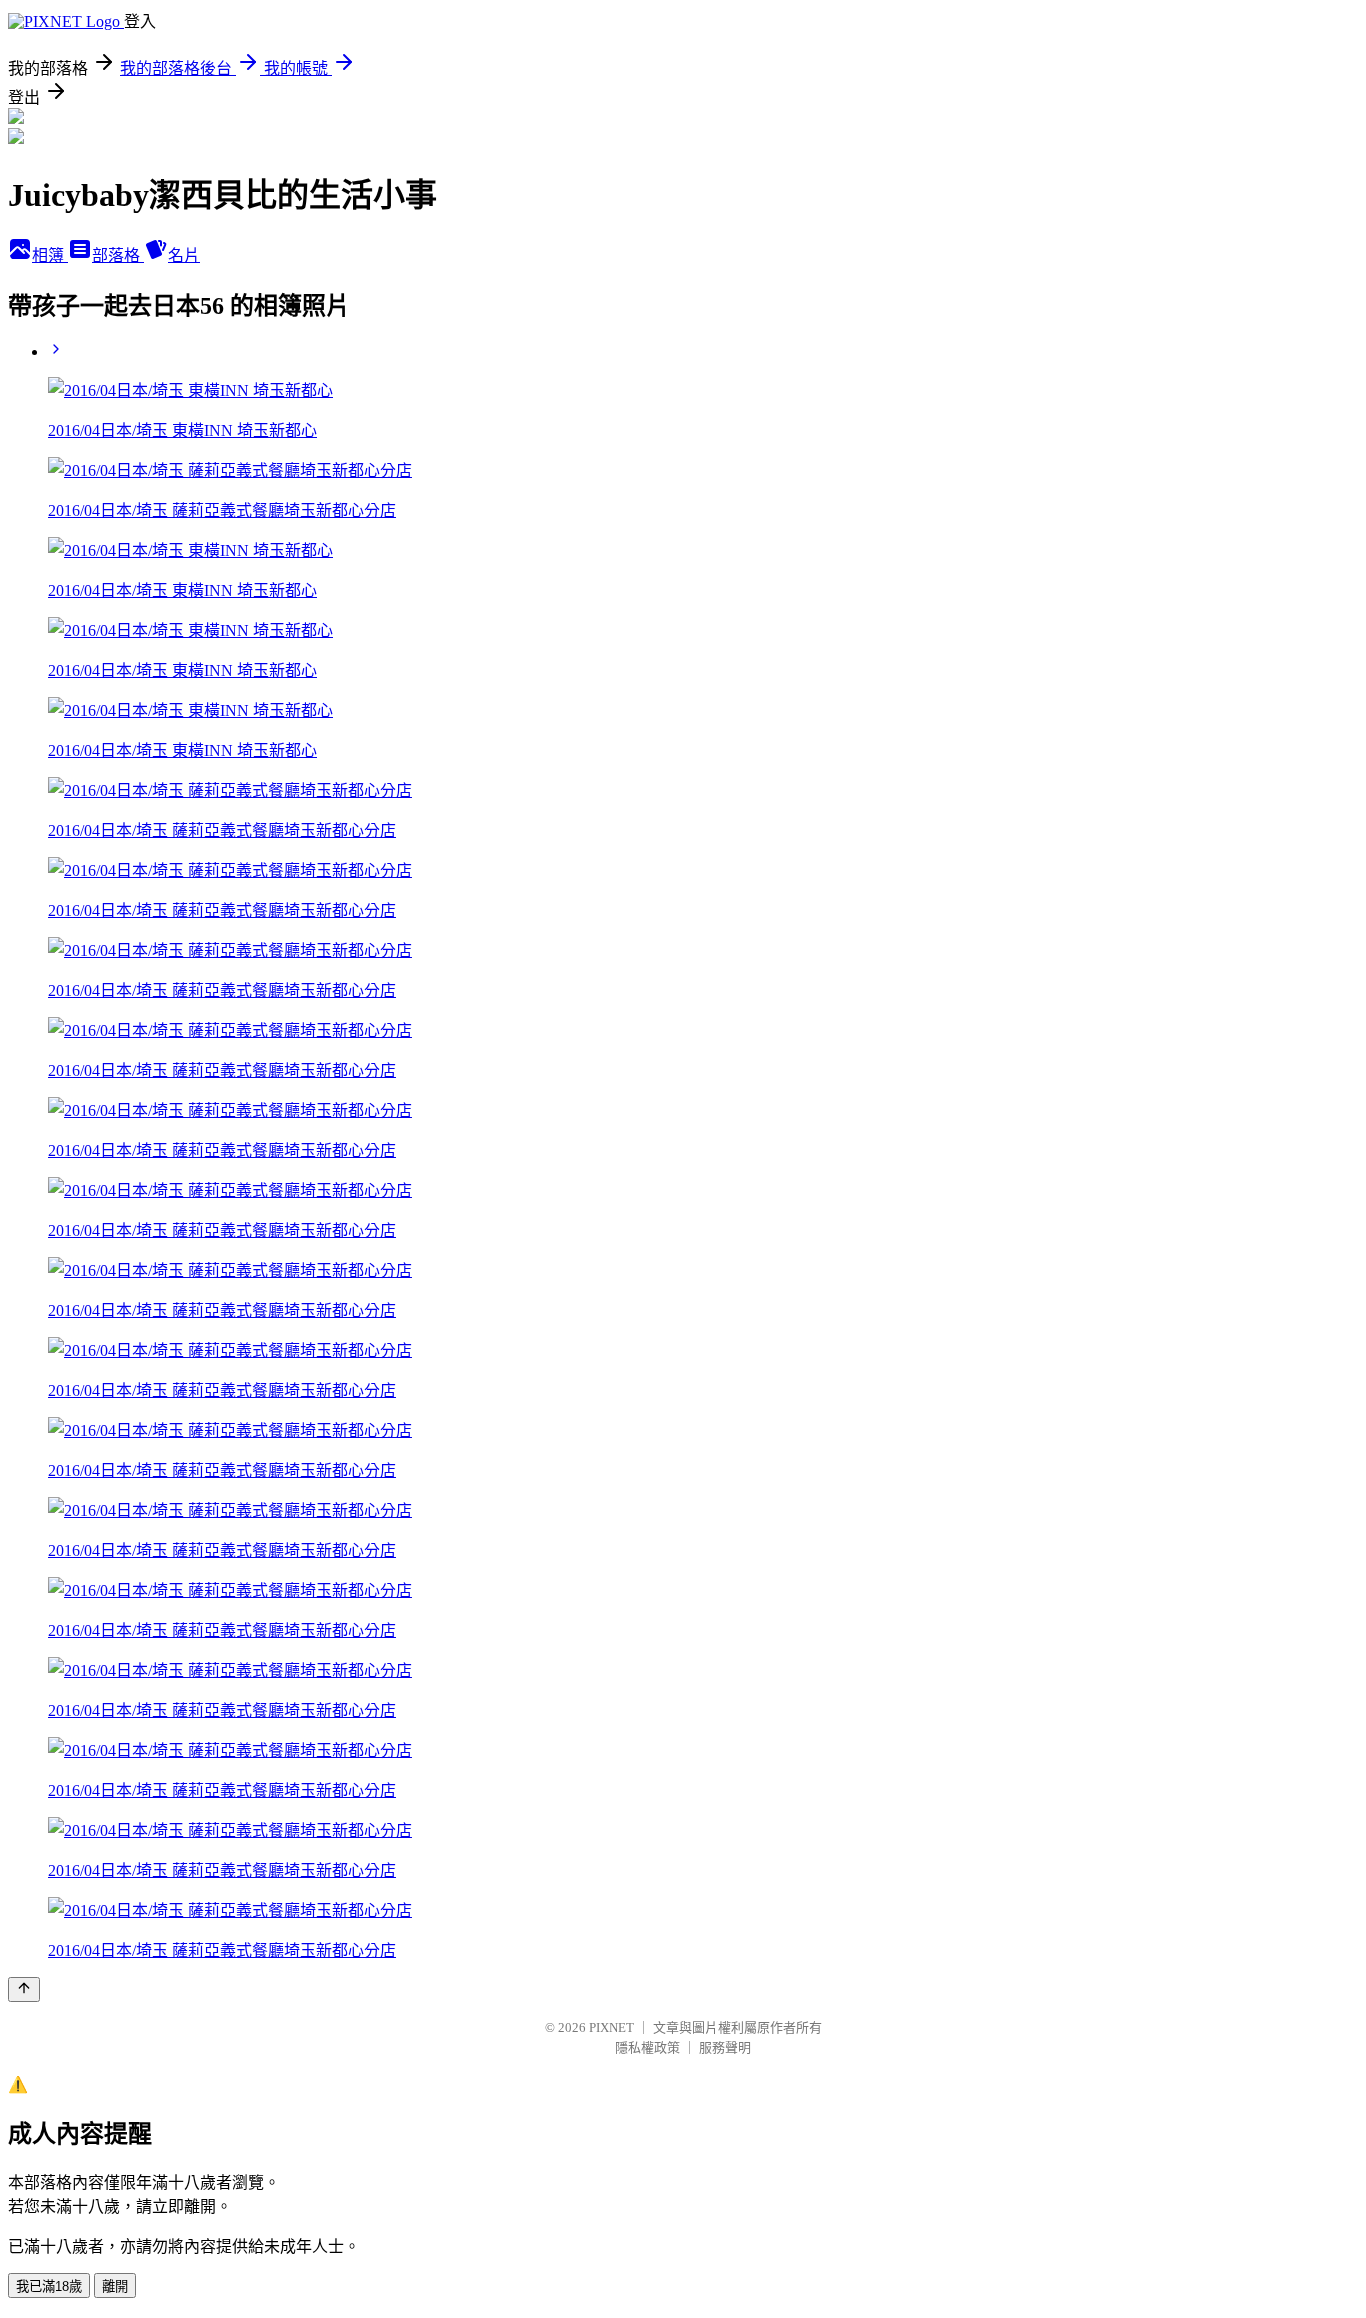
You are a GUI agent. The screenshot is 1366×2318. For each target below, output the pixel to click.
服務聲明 (725, 2047)
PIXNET (611, 2027)
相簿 (50, 255)
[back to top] (24, 1989)
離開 (115, 2286)
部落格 (118, 255)
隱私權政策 (647, 2047)
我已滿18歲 (49, 2286)
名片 (184, 255)
